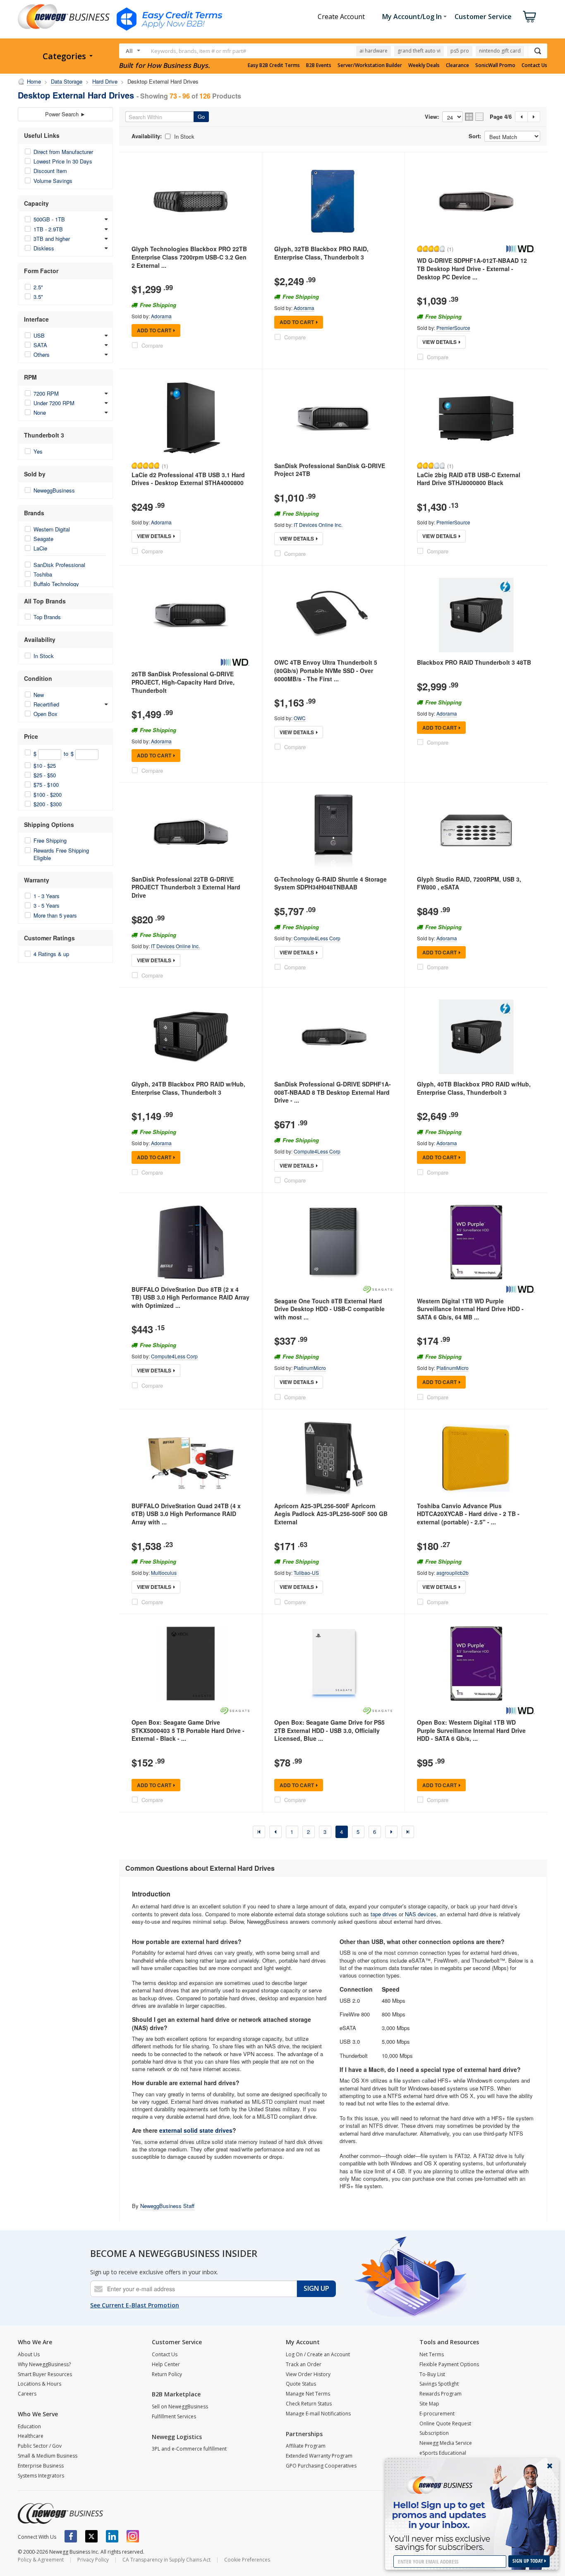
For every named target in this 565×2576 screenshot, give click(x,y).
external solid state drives (196, 2130)
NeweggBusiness (54, 490)
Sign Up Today (528, 2561)
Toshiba (43, 574)
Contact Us (534, 65)
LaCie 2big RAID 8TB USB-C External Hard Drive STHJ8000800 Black (469, 479)
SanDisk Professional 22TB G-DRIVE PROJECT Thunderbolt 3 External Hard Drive (186, 887)
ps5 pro (460, 51)
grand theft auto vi (419, 51)
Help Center (166, 2364)
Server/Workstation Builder (370, 65)
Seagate (43, 539)
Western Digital (52, 529)
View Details (439, 342)
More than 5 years (55, 915)
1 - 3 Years (47, 896)
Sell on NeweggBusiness (180, 2407)
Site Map (429, 2404)
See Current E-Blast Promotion (135, 2305)
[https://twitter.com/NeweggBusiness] (91, 2536)
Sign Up (316, 2288)
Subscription (434, 2433)
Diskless (44, 248)
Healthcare (31, 2436)
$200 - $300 (48, 804)
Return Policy (167, 2374)
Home (34, 81)
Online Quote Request (445, 2423)
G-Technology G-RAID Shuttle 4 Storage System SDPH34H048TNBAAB (330, 883)
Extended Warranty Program (319, 2456)
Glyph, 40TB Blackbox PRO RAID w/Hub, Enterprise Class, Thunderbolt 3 (474, 1088)
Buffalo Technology (56, 584)
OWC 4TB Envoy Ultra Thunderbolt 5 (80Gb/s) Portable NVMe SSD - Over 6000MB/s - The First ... (326, 670)
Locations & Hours (40, 2384)
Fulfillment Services (174, 2416)
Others (42, 354)
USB (39, 335)
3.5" (38, 297)
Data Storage (67, 81)
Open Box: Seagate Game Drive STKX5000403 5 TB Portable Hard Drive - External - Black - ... (188, 1730)
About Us (29, 2354)
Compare (152, 345)
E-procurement (437, 2414)
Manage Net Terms (308, 2394)
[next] (391, 1832)
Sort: (475, 136)
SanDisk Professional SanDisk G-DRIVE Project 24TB (330, 470)
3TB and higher (52, 239)
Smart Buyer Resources (45, 2374)
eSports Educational (443, 2453)
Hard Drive (105, 81)
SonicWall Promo (495, 65)
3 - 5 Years (47, 905)
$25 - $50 (45, 775)
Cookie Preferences (247, 2560)
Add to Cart (154, 330)
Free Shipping (50, 840)
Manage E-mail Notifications (318, 2414)
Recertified (46, 704)
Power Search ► (65, 114)
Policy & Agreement (41, 2560)
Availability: (147, 136)
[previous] (275, 1832)
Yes (38, 451)
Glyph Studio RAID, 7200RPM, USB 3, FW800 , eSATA (469, 883)
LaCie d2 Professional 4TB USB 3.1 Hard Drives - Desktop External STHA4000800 (188, 479)
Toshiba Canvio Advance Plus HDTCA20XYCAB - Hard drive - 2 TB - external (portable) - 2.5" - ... (468, 1514)
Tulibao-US (306, 1573)
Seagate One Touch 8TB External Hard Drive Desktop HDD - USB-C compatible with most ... (329, 1309)
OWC (300, 718)
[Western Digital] (520, 249)
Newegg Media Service (446, 2443)
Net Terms (432, 2354)
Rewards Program (441, 2394)
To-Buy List (432, 2374)
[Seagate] (378, 1289)
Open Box (45, 714)
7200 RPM (46, 393)
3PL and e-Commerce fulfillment (189, 2449)
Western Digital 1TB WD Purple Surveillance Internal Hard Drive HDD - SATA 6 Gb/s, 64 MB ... (470, 1309)
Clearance (457, 65)
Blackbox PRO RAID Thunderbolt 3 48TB (474, 662)
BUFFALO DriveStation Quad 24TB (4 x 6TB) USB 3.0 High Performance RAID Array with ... (186, 1514)
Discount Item (50, 171)
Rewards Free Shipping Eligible (61, 854)
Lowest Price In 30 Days (63, 161)
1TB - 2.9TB (48, 229)
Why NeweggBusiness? (44, 2364)
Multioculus (164, 1573)
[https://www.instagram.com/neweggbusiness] (133, 2536)
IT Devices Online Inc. (318, 525)
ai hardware (373, 51)
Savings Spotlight (439, 2384)
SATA (40, 345)
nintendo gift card (500, 51)
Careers (27, 2394)
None (40, 412)
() (450, 249)
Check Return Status (309, 2404)
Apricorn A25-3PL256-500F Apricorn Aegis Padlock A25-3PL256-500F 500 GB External (331, 1514)
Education (29, 2426)
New (39, 695)
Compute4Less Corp (317, 938)
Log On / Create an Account (318, 2354)
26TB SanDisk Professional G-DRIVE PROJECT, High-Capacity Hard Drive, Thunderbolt (183, 682)
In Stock (44, 656)
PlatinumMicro (310, 1368)
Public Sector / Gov (40, 2446)
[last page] (408, 1832)
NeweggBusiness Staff (167, 2206)
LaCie (40, 548)
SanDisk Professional (59, 565)
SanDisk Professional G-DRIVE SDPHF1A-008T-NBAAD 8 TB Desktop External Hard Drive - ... (333, 1092)
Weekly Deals (424, 65)
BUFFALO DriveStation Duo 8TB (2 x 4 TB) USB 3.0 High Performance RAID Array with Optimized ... (190, 1297)
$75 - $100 (46, 785)
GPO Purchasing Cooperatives (321, 2466)
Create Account (341, 17)
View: (432, 117)
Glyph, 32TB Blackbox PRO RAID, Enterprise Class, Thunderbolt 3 (321, 253)
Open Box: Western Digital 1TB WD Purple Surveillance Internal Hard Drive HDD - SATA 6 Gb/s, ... (471, 1730)
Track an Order (304, 2364)
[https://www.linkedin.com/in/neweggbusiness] (112, 2536)
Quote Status (301, 2384)
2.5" (38, 287)
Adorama (161, 316)
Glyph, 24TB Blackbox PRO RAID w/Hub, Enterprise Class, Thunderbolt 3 (188, 1088)
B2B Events (319, 65)
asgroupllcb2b (452, 1573)
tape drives (384, 1914)
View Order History (308, 2374)
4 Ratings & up (51, 954)
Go (201, 117)
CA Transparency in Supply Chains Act (166, 2560)
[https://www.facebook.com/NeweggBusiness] (71, 2536)
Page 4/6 (501, 117)
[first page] (259, 1832)
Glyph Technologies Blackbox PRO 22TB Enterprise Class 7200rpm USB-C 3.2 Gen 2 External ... (189, 257)
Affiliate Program (306, 2446)
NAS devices (421, 1914)
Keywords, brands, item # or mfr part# (199, 51)
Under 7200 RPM (54, 403)
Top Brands (47, 617)
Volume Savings (53, 181)
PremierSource (453, 328)
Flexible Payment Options (449, 2364)
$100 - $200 (48, 794)
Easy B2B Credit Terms (274, 65)
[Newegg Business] (60, 2514)
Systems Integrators (41, 2476)
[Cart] (529, 17)
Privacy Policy (93, 2560)
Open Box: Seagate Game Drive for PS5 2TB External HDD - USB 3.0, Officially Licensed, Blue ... (329, 1730)
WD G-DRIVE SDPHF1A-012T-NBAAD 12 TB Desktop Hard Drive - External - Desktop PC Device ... (472, 268)
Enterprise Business (41, 2466)
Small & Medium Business (48, 2456)
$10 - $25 (45, 765)
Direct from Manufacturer (63, 152)
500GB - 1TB (49, 219)
